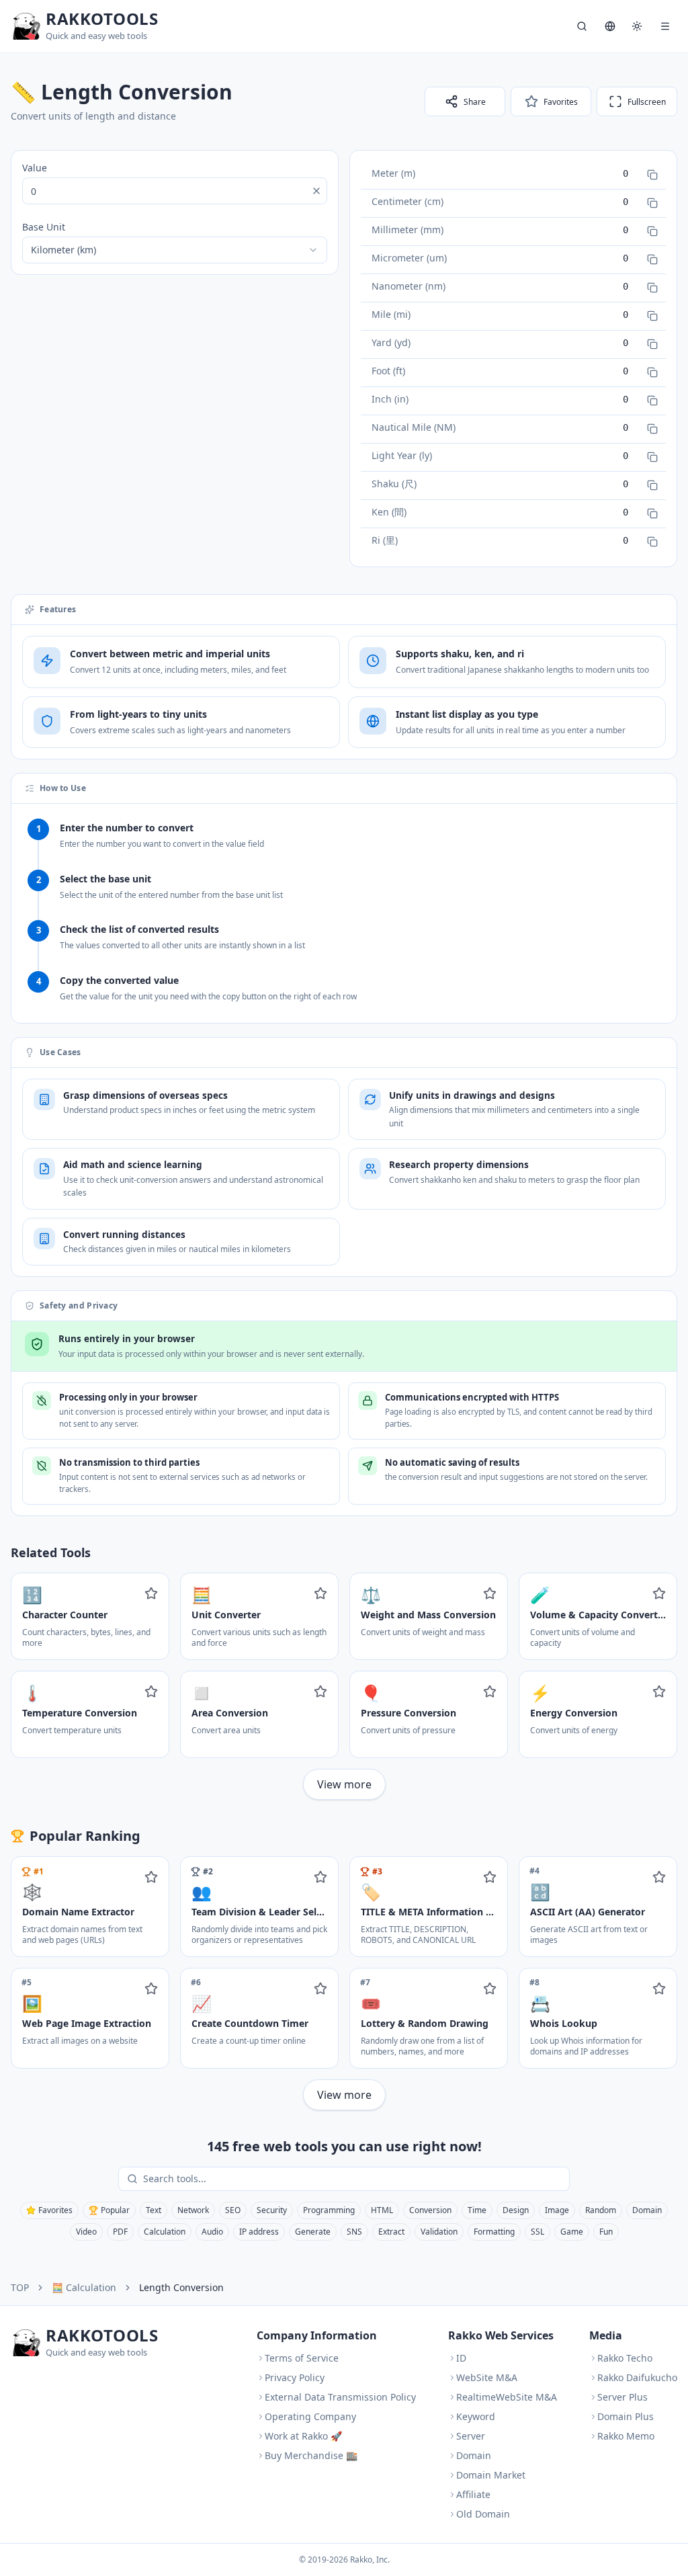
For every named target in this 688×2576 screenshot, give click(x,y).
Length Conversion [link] (181, 2287)
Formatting (494, 2232)
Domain (647, 2210)
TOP (20, 2287)
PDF (120, 2232)
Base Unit (44, 227)
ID (461, 2358)
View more (344, 1784)
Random (601, 2210)
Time (477, 2210)
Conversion (430, 2210)
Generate (313, 2232)
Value (35, 168)
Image (557, 2210)
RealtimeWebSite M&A (507, 2397)
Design (516, 2210)
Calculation (165, 2232)
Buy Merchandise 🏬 (311, 2455)
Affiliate (473, 2494)
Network (193, 2210)
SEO (233, 2210)
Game (572, 2232)
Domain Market (491, 2475)
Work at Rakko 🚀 (303, 2436)
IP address (259, 2232)
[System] (637, 26)
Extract (391, 2232)
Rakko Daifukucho (637, 2377)
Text (154, 2210)
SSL (537, 2232)
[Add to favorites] (151, 1593)
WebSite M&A (487, 2377)
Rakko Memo (626, 2436)
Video (86, 2232)
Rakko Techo (625, 2358)
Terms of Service (302, 2358)
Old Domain (483, 2514)
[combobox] (175, 250)
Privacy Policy (295, 2377)
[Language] (610, 26)
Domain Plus (626, 2416)
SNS (354, 2232)
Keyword (476, 2416)
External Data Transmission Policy (340, 2397)
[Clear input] (316, 191)
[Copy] (652, 175)
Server (471, 2436)
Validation (439, 2232)
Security (272, 2210)
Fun (606, 2232)
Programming (329, 2210)
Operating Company (310, 2416)
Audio (212, 2232)
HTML (382, 2210)
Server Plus (622, 2397)
